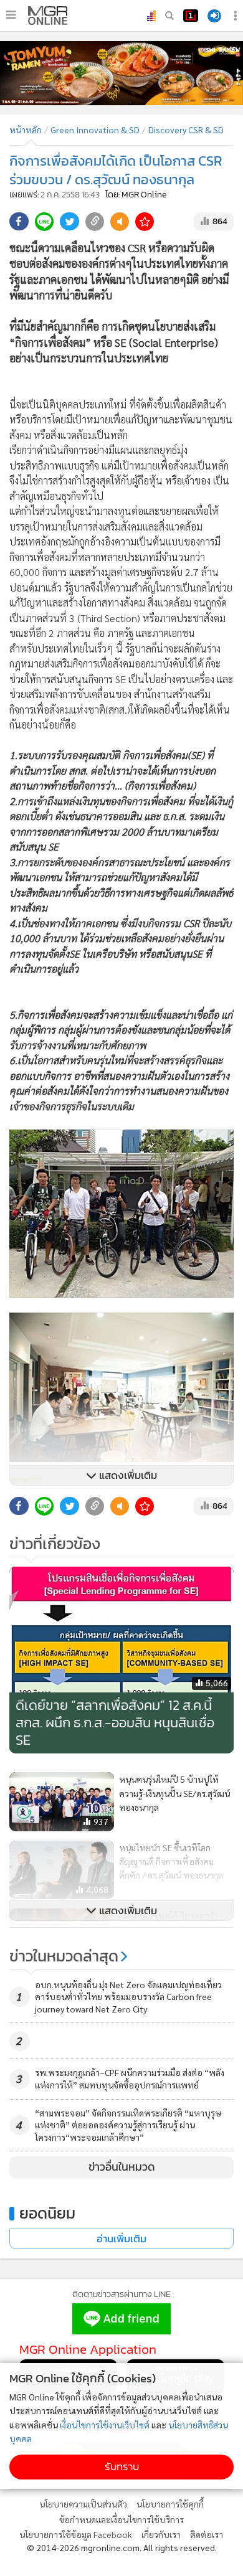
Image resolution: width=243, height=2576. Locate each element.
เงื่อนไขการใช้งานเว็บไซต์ (105, 2425)
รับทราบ (122, 2467)
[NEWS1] (191, 16)
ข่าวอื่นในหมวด (122, 2167)
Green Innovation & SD (95, 130)
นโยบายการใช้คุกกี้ (170, 2504)
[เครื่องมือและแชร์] (237, 16)
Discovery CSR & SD (186, 130)
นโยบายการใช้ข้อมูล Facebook (76, 2534)
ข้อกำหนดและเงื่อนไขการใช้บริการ (121, 2519)
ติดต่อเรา (207, 2534)
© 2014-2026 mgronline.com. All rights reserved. (122, 2547)
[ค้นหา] (169, 16)
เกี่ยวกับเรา (161, 2534)
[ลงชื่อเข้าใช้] (214, 16)
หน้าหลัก (26, 130)
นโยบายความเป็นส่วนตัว (83, 2504)
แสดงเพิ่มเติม (127, 1475)
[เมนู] (11, 15)
